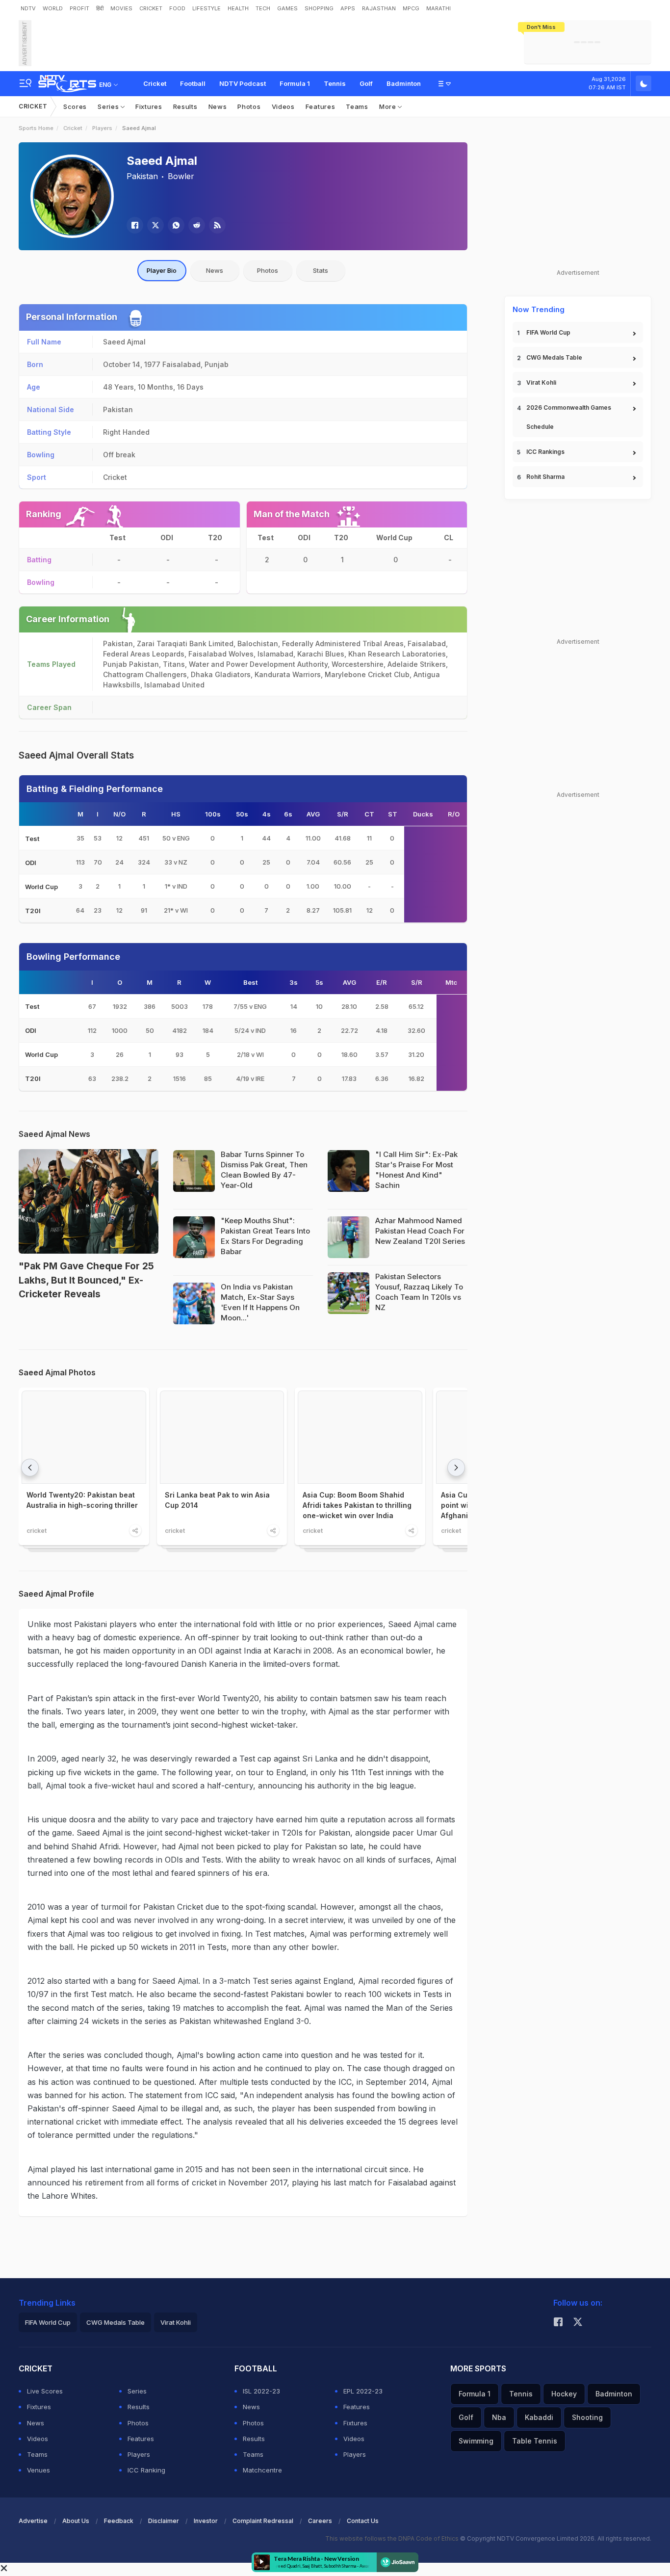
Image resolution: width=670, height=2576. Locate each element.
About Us (76, 2521)
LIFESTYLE (206, 8)
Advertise (33, 2521)
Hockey (564, 2394)
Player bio (162, 270)
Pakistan (142, 176)
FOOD (177, 8)
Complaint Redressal (263, 2521)
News (218, 106)
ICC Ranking (146, 2470)
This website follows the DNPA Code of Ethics (393, 2538)
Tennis (335, 83)
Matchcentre (262, 2470)
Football (193, 83)
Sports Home (36, 128)
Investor (206, 2521)
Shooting (587, 2417)
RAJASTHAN (379, 8)
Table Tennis (535, 2441)
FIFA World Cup (548, 332)
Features (321, 106)
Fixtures (149, 106)
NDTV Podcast (243, 83)
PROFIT (79, 8)
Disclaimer (164, 2521)
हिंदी (100, 8)
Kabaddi (539, 2417)
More (389, 106)
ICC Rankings (545, 452)
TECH (263, 8)
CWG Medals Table (554, 357)
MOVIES (121, 8)
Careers (320, 2521)
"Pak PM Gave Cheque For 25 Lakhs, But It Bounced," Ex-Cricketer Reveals (86, 1280)
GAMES (287, 8)
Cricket (155, 83)
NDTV (28, 8)
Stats (321, 270)
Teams (357, 106)
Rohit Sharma (545, 477)
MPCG (411, 8)
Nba (499, 2417)
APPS (348, 8)
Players (102, 128)
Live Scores (45, 2391)
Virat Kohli (541, 382)
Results (185, 106)
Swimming (476, 2441)
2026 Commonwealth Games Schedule (569, 417)
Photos (249, 106)
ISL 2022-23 (261, 2391)
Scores (75, 106)
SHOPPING (319, 8)
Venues (39, 2470)
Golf (366, 83)
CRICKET (151, 8)
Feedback (119, 2521)
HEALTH (238, 8)
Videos (283, 106)
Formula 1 (295, 83)
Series (109, 106)
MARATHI (438, 8)
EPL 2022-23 (363, 2391)
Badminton (404, 83)
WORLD (53, 8)
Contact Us (363, 2521)
